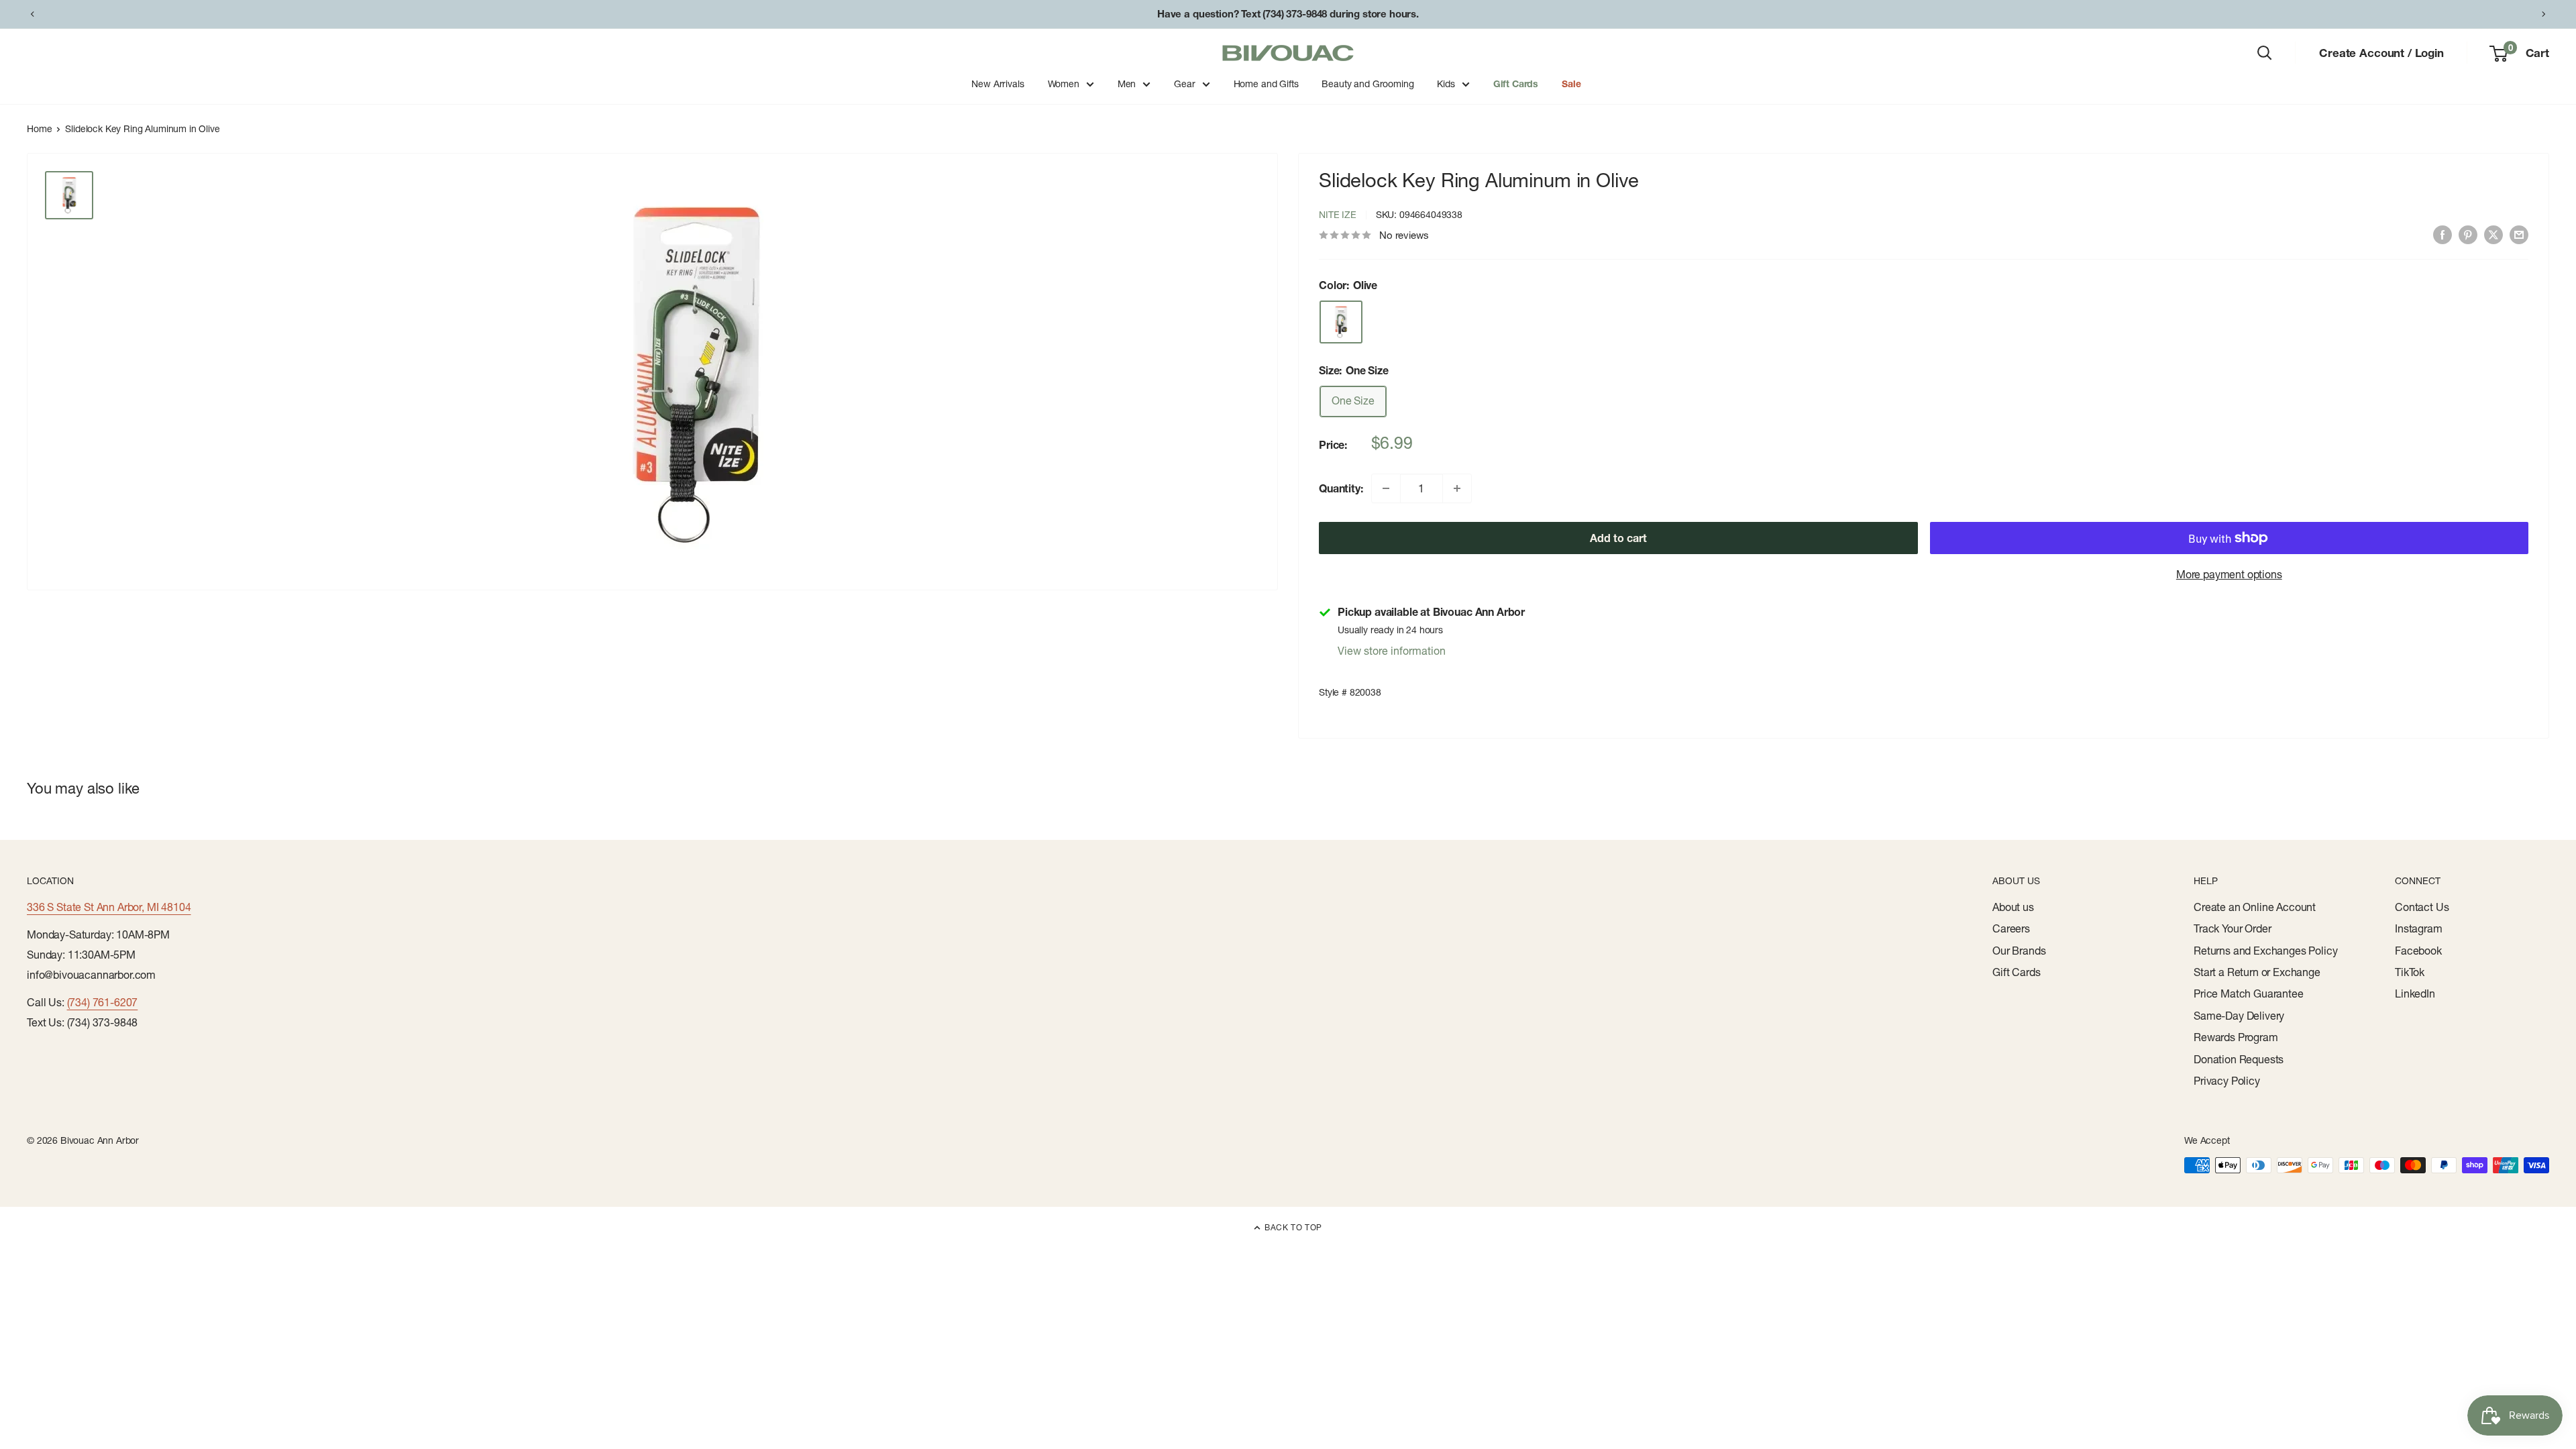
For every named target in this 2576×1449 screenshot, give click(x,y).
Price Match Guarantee (2249, 994)
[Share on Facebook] (2443, 234)
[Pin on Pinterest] (2468, 234)
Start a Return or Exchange (2257, 972)
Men (1127, 84)
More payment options (2229, 574)
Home (39, 129)
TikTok (2410, 972)
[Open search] (2265, 53)
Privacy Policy (2227, 1081)
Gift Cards (1516, 84)
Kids (1446, 84)
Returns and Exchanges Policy (2266, 951)
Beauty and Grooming (1367, 84)
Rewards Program (2236, 1037)
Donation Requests (2239, 1059)
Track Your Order (2232, 928)
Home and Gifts (1266, 84)
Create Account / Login (2381, 53)
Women (1064, 84)
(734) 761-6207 (103, 1002)
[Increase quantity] (1457, 488)
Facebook (2418, 951)
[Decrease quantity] (1386, 488)
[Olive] (1341, 322)
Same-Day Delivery (2239, 1016)
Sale (1571, 84)
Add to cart (1618, 538)
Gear (1184, 84)
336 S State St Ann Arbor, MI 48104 (109, 907)
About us (2013, 907)
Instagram (2419, 928)
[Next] (2544, 14)
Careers (2011, 928)
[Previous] (32, 14)
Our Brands (2019, 951)
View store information (1392, 651)
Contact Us (2422, 907)
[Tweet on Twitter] (2493, 234)
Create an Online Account (2255, 907)
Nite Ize (1338, 215)
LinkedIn (2415, 994)
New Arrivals (998, 84)
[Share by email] (2519, 234)
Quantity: (1341, 488)
